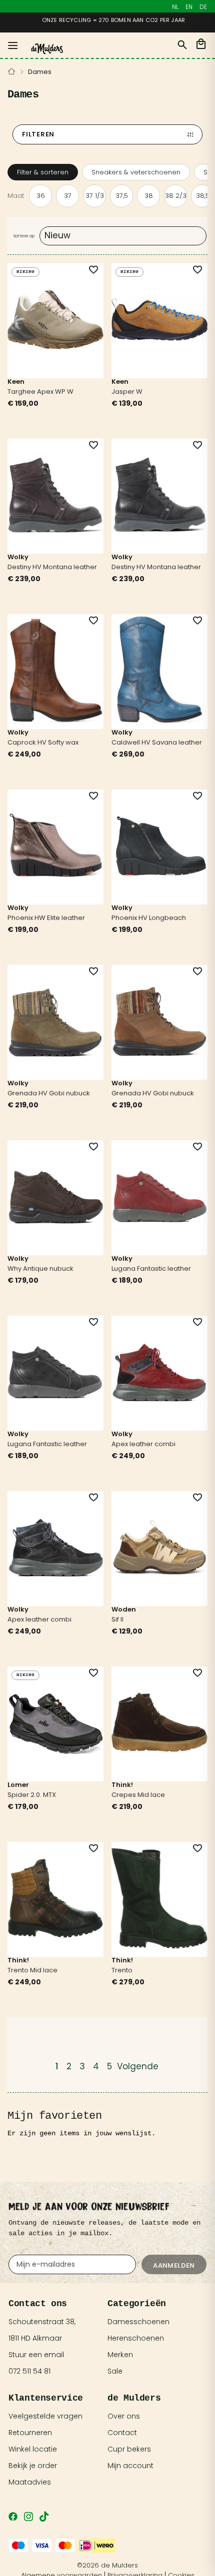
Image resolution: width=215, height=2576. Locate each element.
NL (175, 7)
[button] (87, 270)
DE (203, 7)
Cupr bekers (129, 2449)
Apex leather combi (143, 1444)
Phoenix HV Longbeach (149, 918)
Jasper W (127, 392)
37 (68, 196)
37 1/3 (95, 196)
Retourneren (30, 2433)
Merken (120, 2355)
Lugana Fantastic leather (151, 1269)
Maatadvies (30, 2482)
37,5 (122, 196)
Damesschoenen (138, 2322)
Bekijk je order (33, 2466)
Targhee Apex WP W (40, 392)
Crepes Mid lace (138, 1795)
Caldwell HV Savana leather (157, 742)
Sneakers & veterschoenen (136, 172)
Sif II (117, 1619)
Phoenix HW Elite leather (46, 918)
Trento (122, 1970)
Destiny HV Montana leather (52, 567)
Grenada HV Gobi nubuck (49, 1093)
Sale (115, 2371)
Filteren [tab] (38, 134)
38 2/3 (176, 196)
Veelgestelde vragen (45, 2416)
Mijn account (130, 2466)
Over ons (124, 2416)
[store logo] (47, 49)
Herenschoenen (136, 2338)
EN (189, 7)
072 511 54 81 (29, 2371)
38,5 (203, 196)
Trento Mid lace (32, 1970)
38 (149, 196)
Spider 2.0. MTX (32, 1795)
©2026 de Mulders (107, 2565)
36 (41, 196)
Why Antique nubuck (40, 1269)
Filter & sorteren (43, 172)
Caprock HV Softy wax (43, 742)
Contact (122, 2433)
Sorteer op (24, 236)
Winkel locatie (33, 2449)
